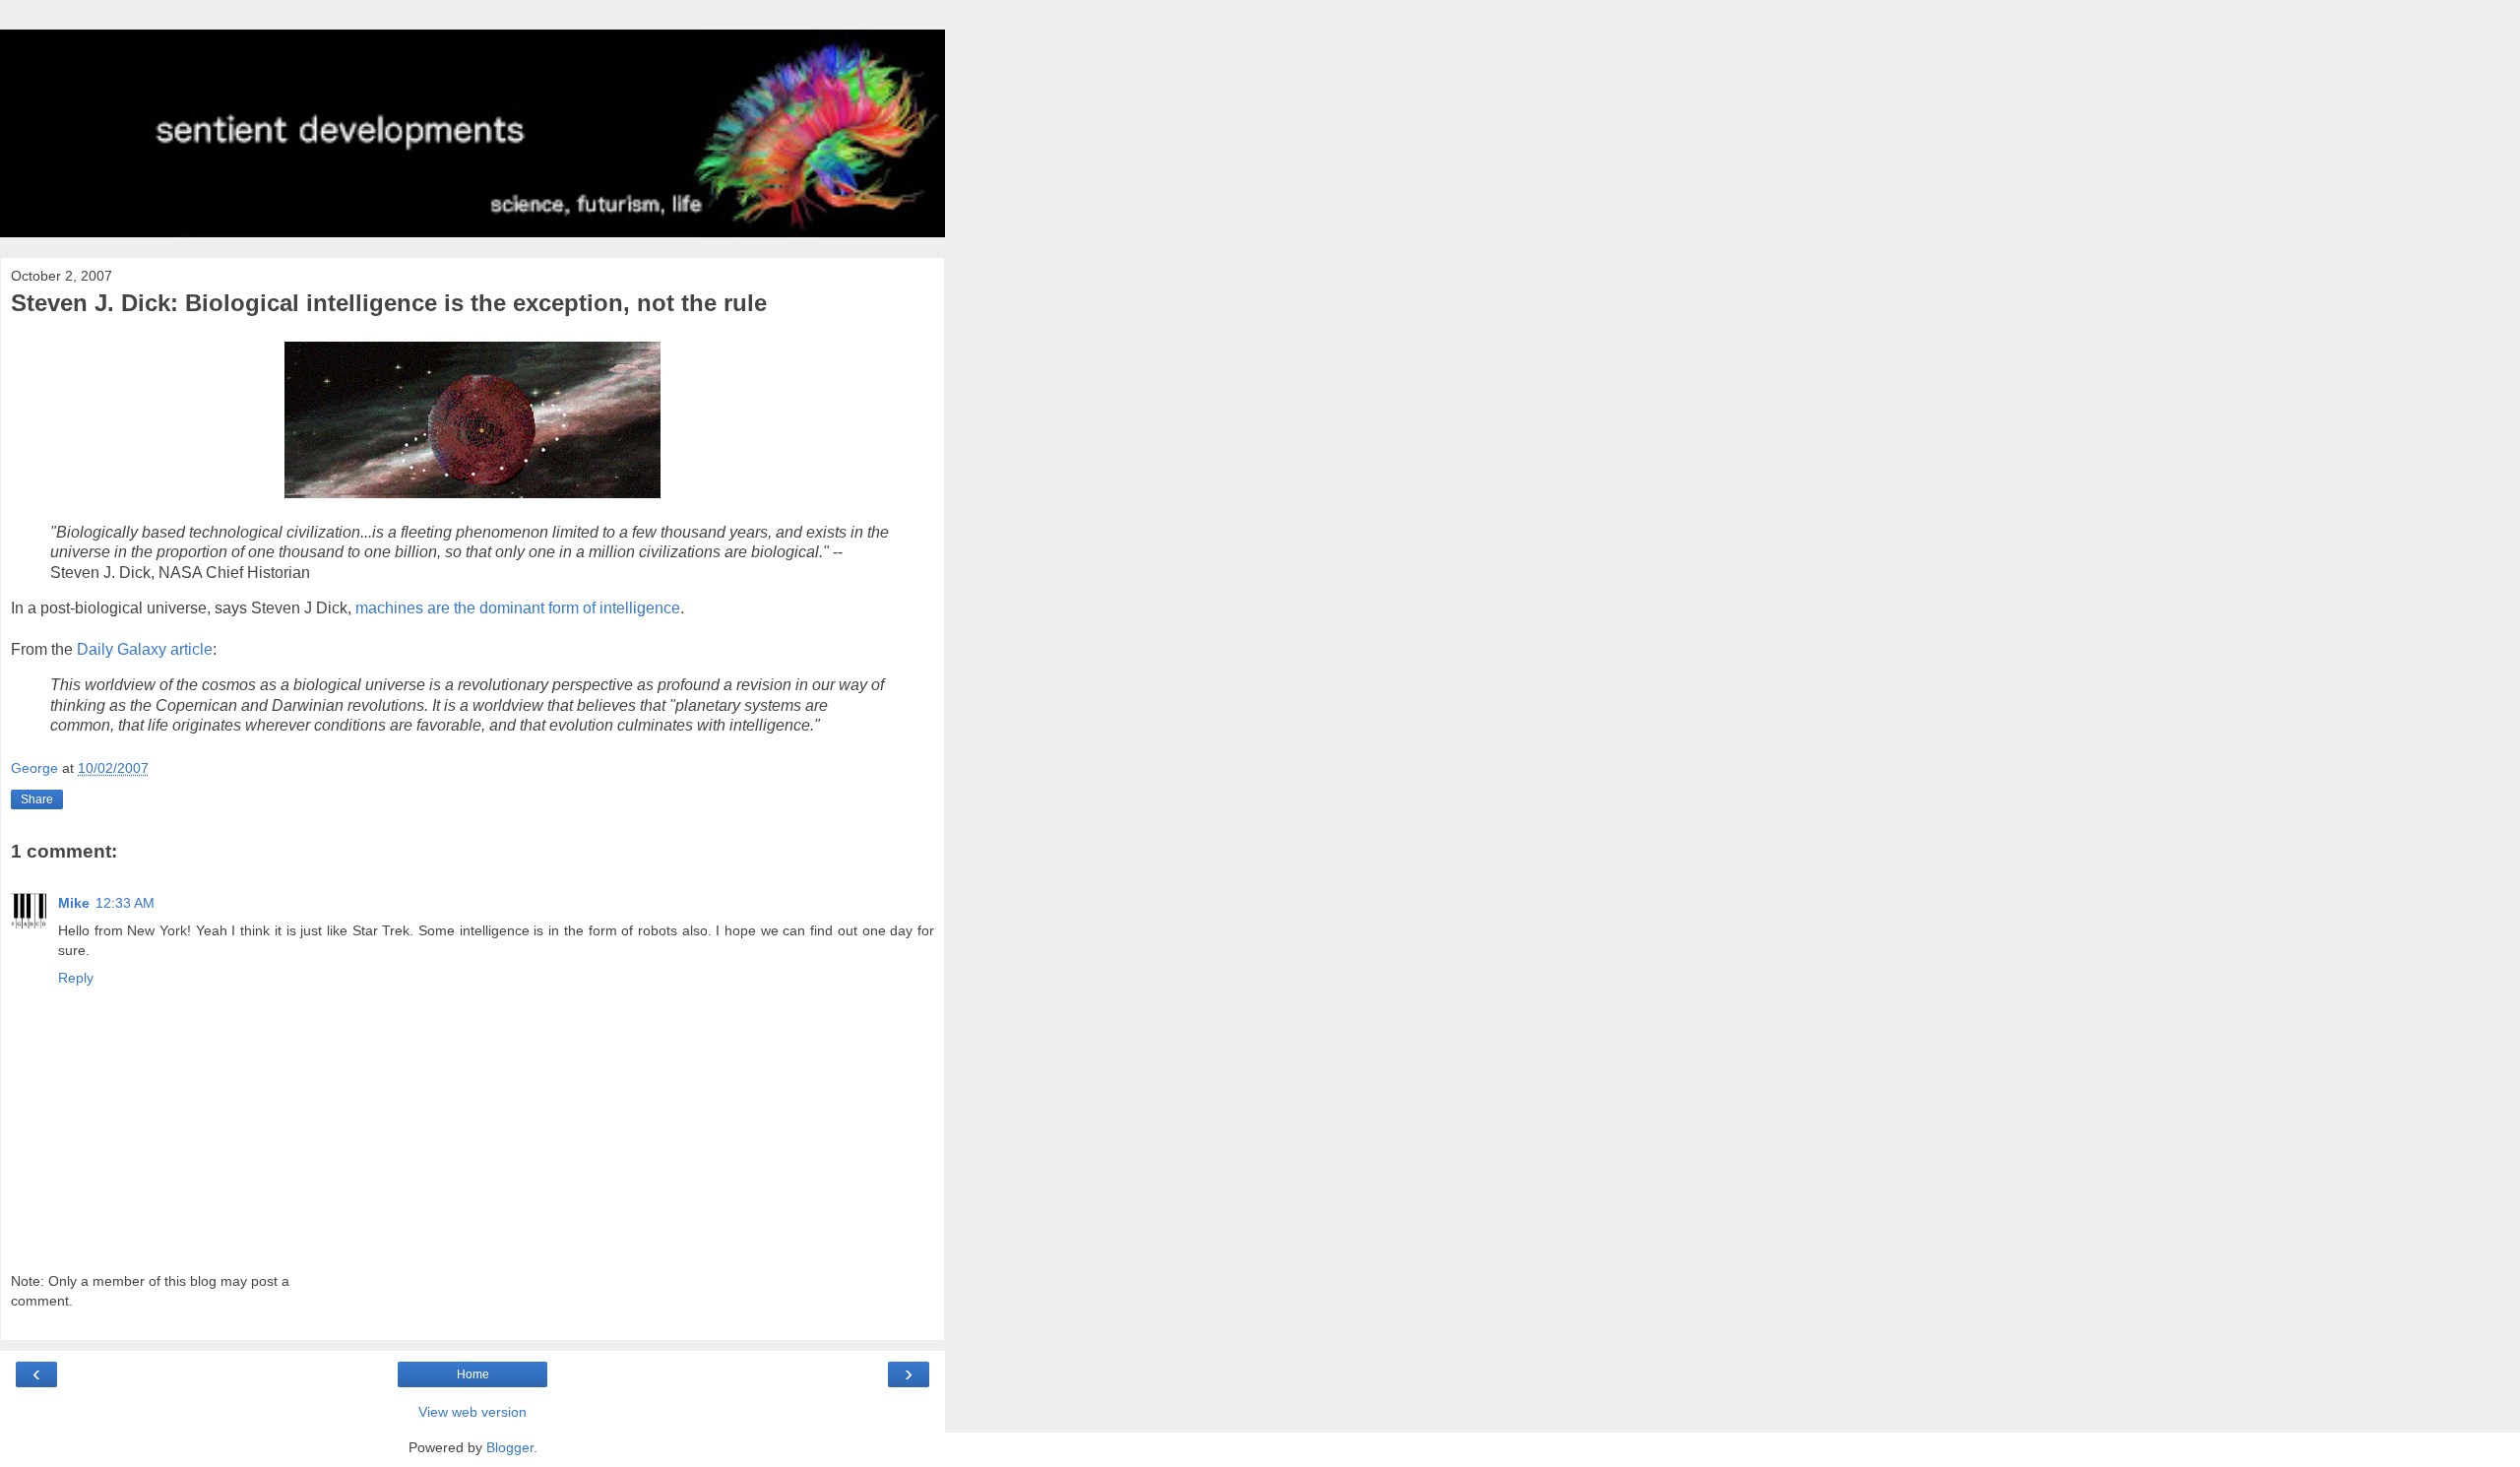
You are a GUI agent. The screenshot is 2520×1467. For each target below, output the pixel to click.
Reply (76, 978)
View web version (472, 1412)
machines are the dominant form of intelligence (518, 608)
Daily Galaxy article (145, 649)
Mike (74, 903)
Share (37, 799)
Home (473, 1374)
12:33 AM (125, 903)
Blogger (510, 1447)
